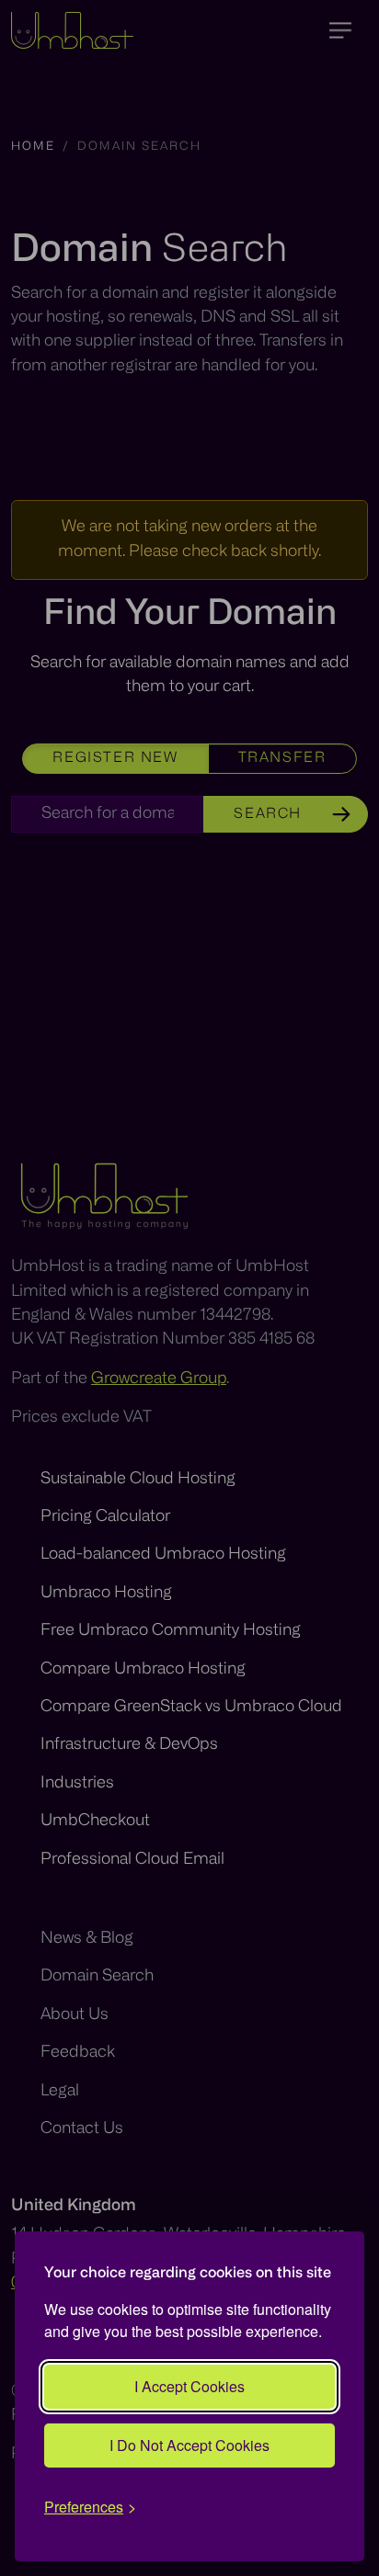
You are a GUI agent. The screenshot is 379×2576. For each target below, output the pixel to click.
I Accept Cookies (189, 2386)
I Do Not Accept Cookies (189, 2445)
